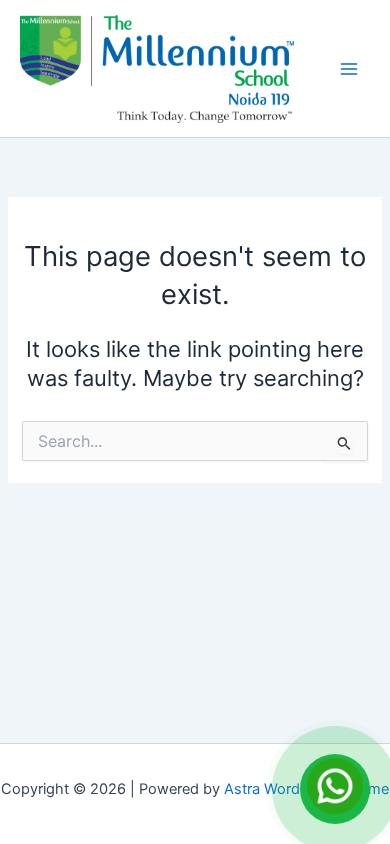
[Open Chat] (335, 789)
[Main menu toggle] (349, 69)
